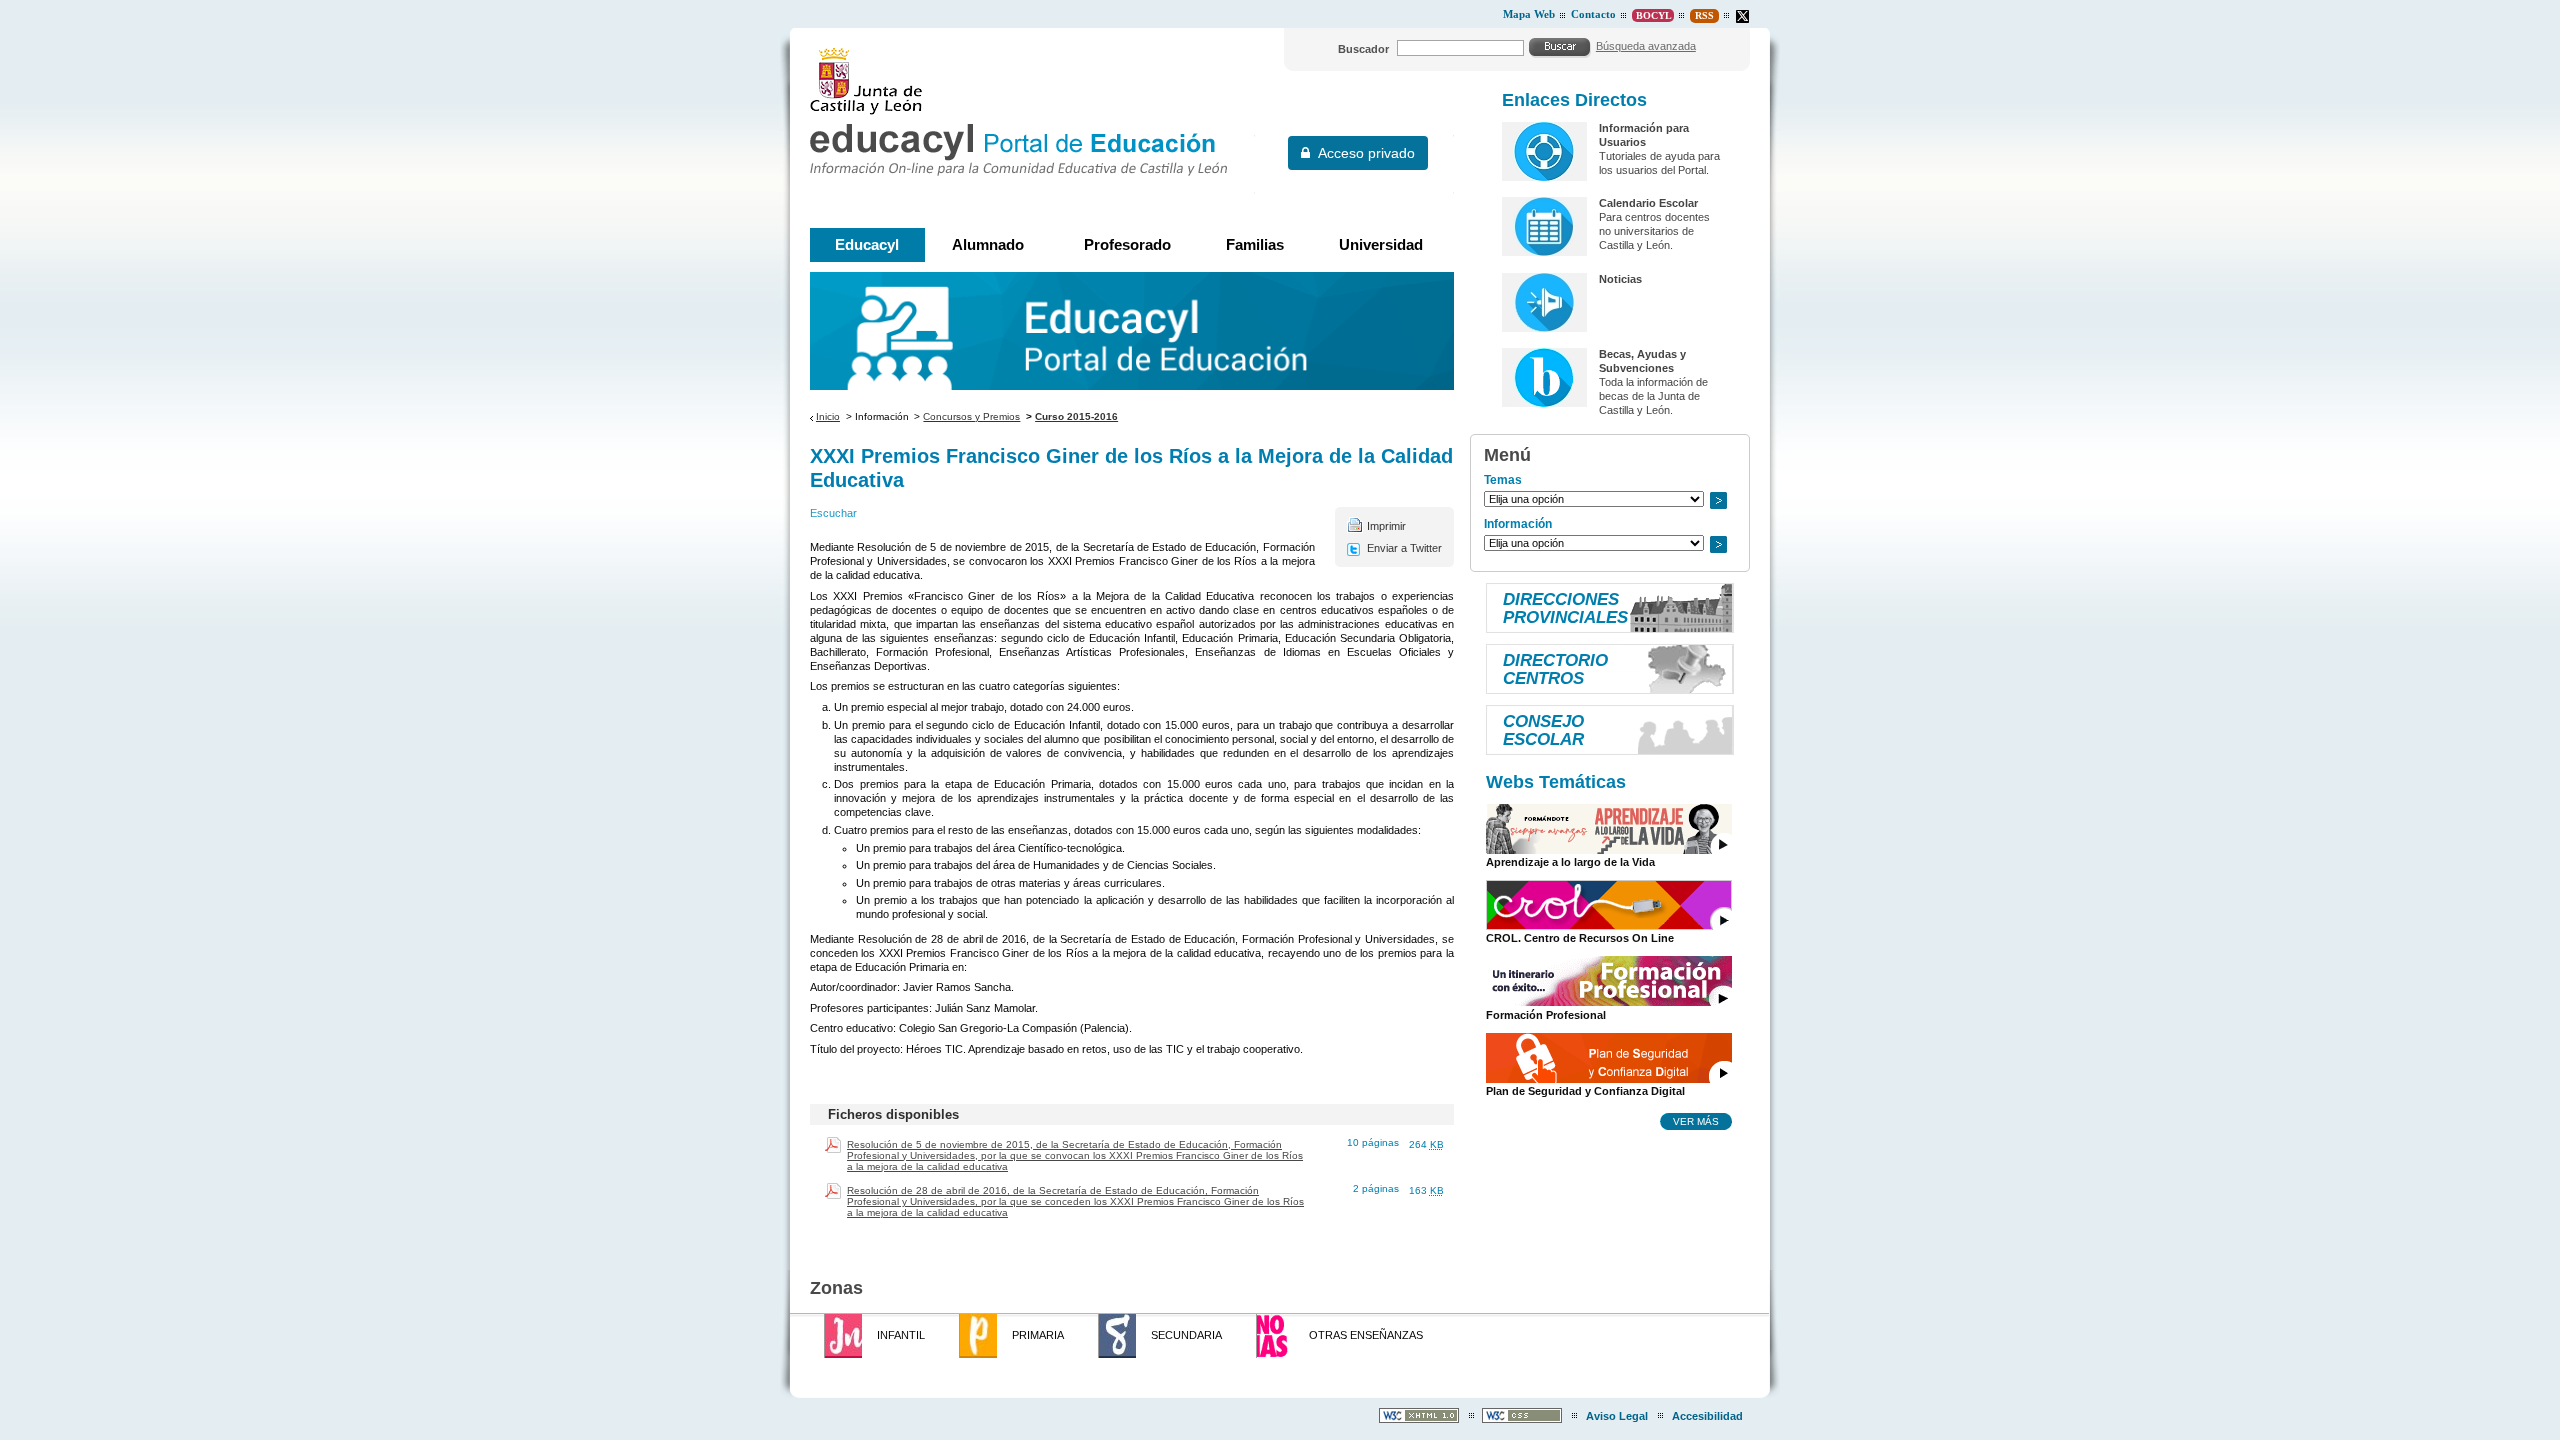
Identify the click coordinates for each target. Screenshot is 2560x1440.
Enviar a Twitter (1404, 548)
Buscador (1363, 49)
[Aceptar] (1560, 47)
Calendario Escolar (1648, 203)
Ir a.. (1718, 500)
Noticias (1620, 279)
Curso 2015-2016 (1076, 416)
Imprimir (1386, 526)
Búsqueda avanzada (1646, 46)
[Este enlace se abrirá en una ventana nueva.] (1742, 16)
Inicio (828, 416)
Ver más (1696, 1121)
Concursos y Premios (971, 416)
